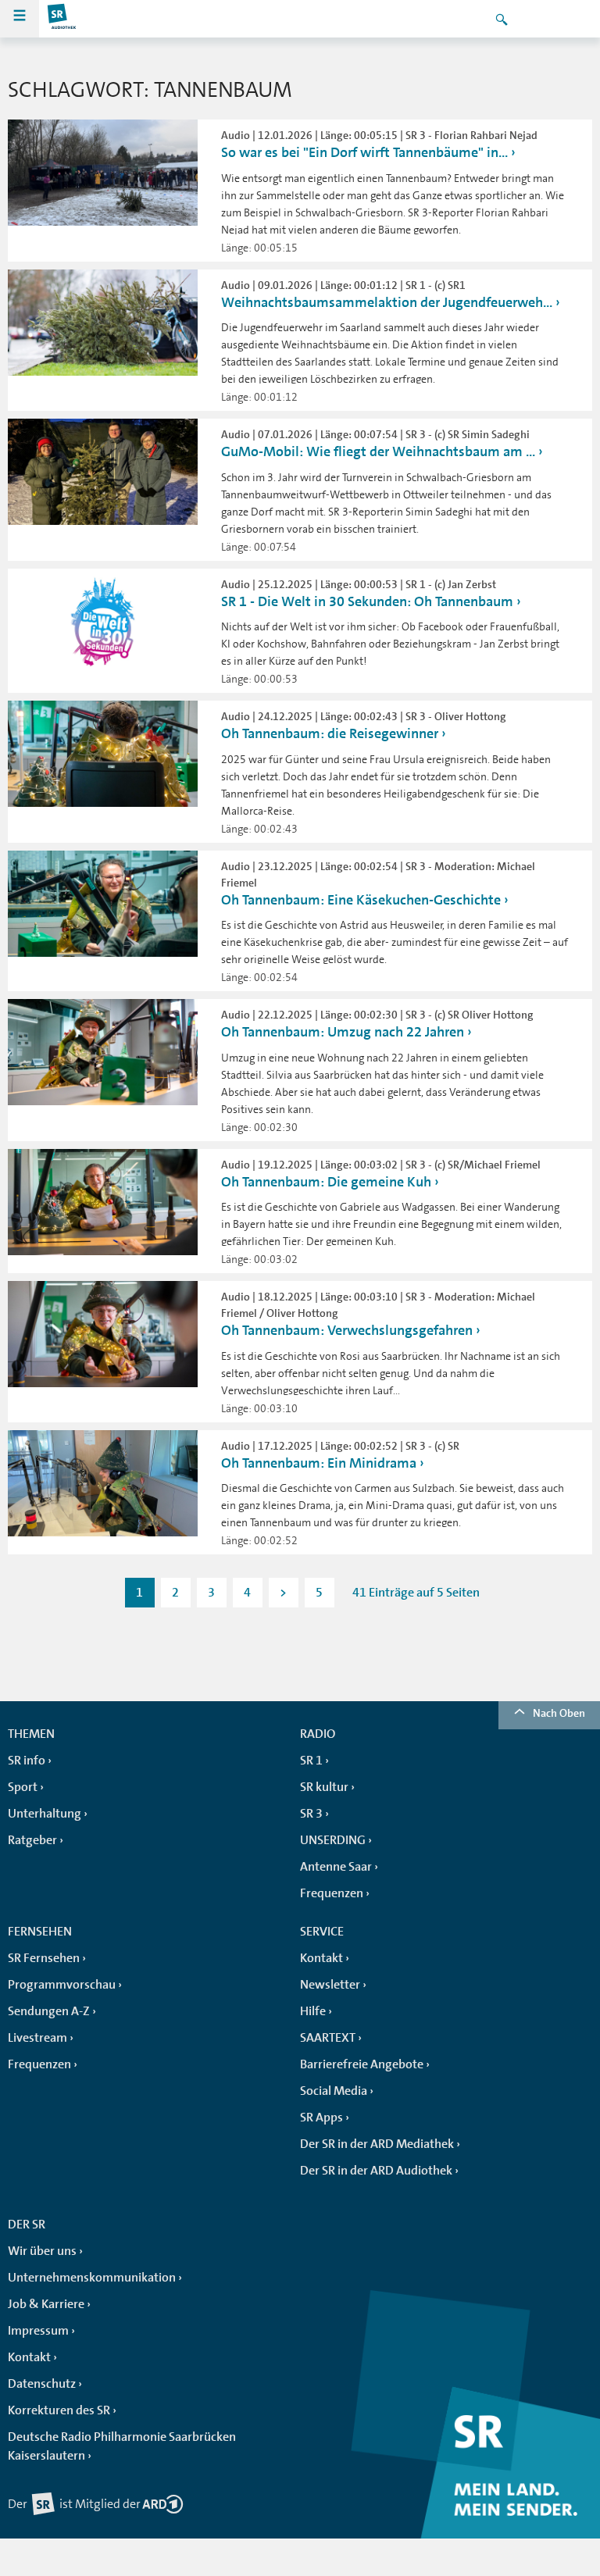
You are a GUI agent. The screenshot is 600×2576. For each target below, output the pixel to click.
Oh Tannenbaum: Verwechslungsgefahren (347, 1330)
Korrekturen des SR (59, 2410)
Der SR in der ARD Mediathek (377, 2144)
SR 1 (311, 1761)
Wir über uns (42, 2251)
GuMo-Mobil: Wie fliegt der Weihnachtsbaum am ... (378, 451)
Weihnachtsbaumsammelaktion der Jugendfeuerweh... (387, 302)
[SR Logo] (62, 19)
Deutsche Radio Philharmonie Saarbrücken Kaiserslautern (122, 2446)
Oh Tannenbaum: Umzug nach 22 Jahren (343, 1032)
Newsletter (330, 1985)
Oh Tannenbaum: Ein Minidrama (319, 1463)
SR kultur (324, 1787)
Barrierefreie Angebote (362, 2064)
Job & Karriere (46, 2304)
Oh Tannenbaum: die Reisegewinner (330, 733)
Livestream (37, 2038)
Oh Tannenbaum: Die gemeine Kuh (326, 1182)
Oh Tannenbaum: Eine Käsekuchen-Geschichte (361, 900)
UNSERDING (333, 1840)
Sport (23, 1787)
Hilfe (313, 2011)
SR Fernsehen (44, 1958)
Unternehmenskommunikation (92, 2278)
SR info (27, 1761)
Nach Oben (559, 1713)
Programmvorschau (62, 1985)
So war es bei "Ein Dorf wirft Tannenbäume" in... (364, 152)
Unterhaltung (45, 1814)
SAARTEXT (328, 2038)
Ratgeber (32, 1840)
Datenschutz (42, 2384)
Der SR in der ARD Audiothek (376, 2171)
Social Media (334, 2091)
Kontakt (321, 1958)
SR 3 (311, 1814)
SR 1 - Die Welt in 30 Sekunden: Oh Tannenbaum (367, 601)
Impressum (38, 2331)
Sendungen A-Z (49, 2011)
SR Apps (321, 2118)
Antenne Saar (336, 1867)
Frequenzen (332, 1893)
